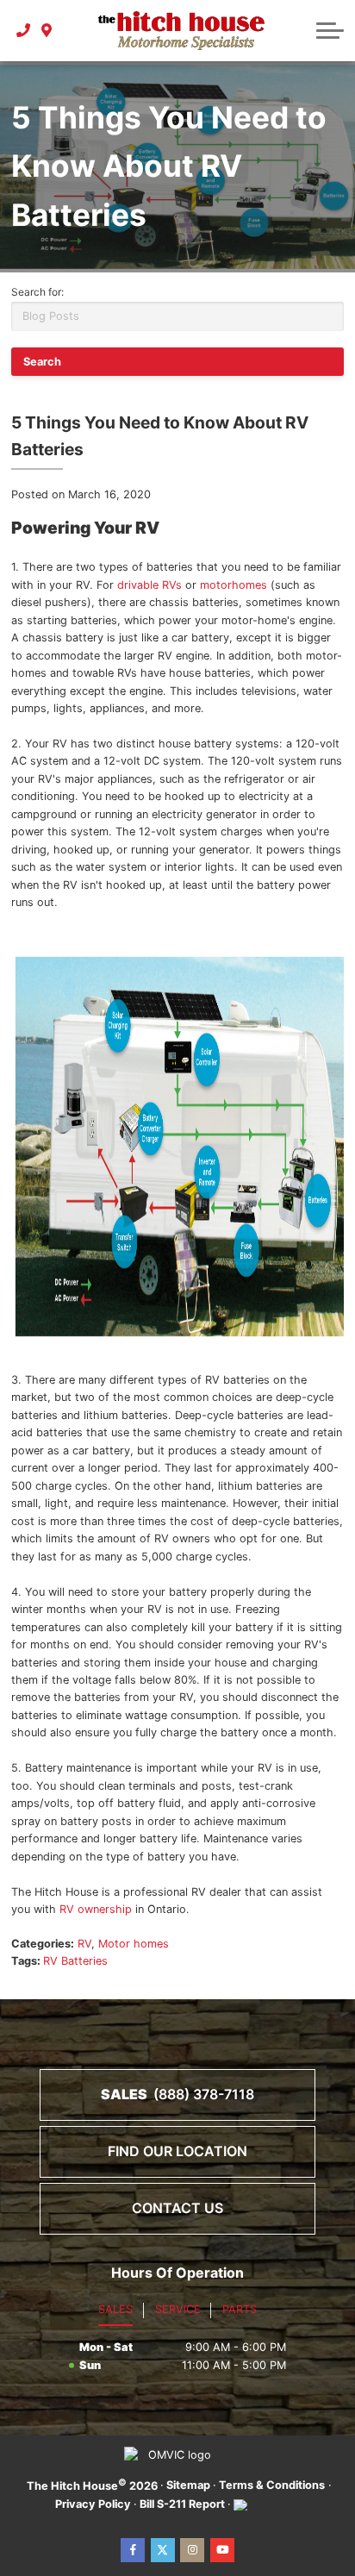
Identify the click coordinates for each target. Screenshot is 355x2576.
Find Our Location (177, 2151)
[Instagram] (192, 2550)
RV (84, 1944)
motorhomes (234, 585)
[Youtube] (222, 2550)
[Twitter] (163, 2550)
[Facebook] (133, 2550)
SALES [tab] (115, 2309)
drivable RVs (149, 585)
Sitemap (188, 2485)
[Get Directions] (47, 30)
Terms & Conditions (272, 2485)
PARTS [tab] (240, 2309)
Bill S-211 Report (182, 2504)
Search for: (37, 292)
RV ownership (96, 1909)
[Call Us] (24, 30)
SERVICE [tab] (178, 2309)
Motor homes (134, 1944)
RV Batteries (75, 1961)
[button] (330, 30)
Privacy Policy (93, 2504)
